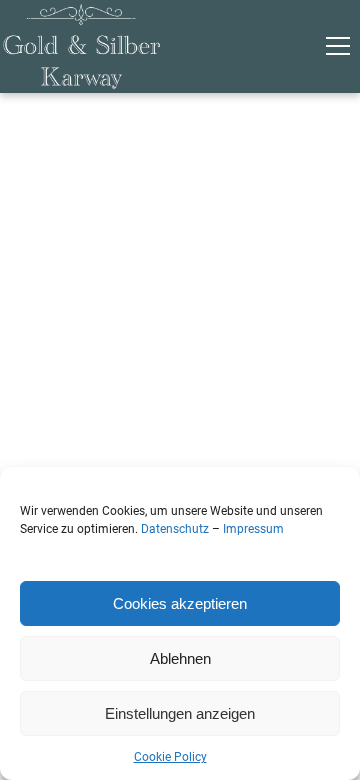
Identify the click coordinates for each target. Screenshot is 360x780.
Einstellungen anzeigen (180, 713)
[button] (338, 46)
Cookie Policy (170, 757)
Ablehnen (180, 658)
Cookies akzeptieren (180, 603)
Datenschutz (175, 529)
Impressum (253, 529)
